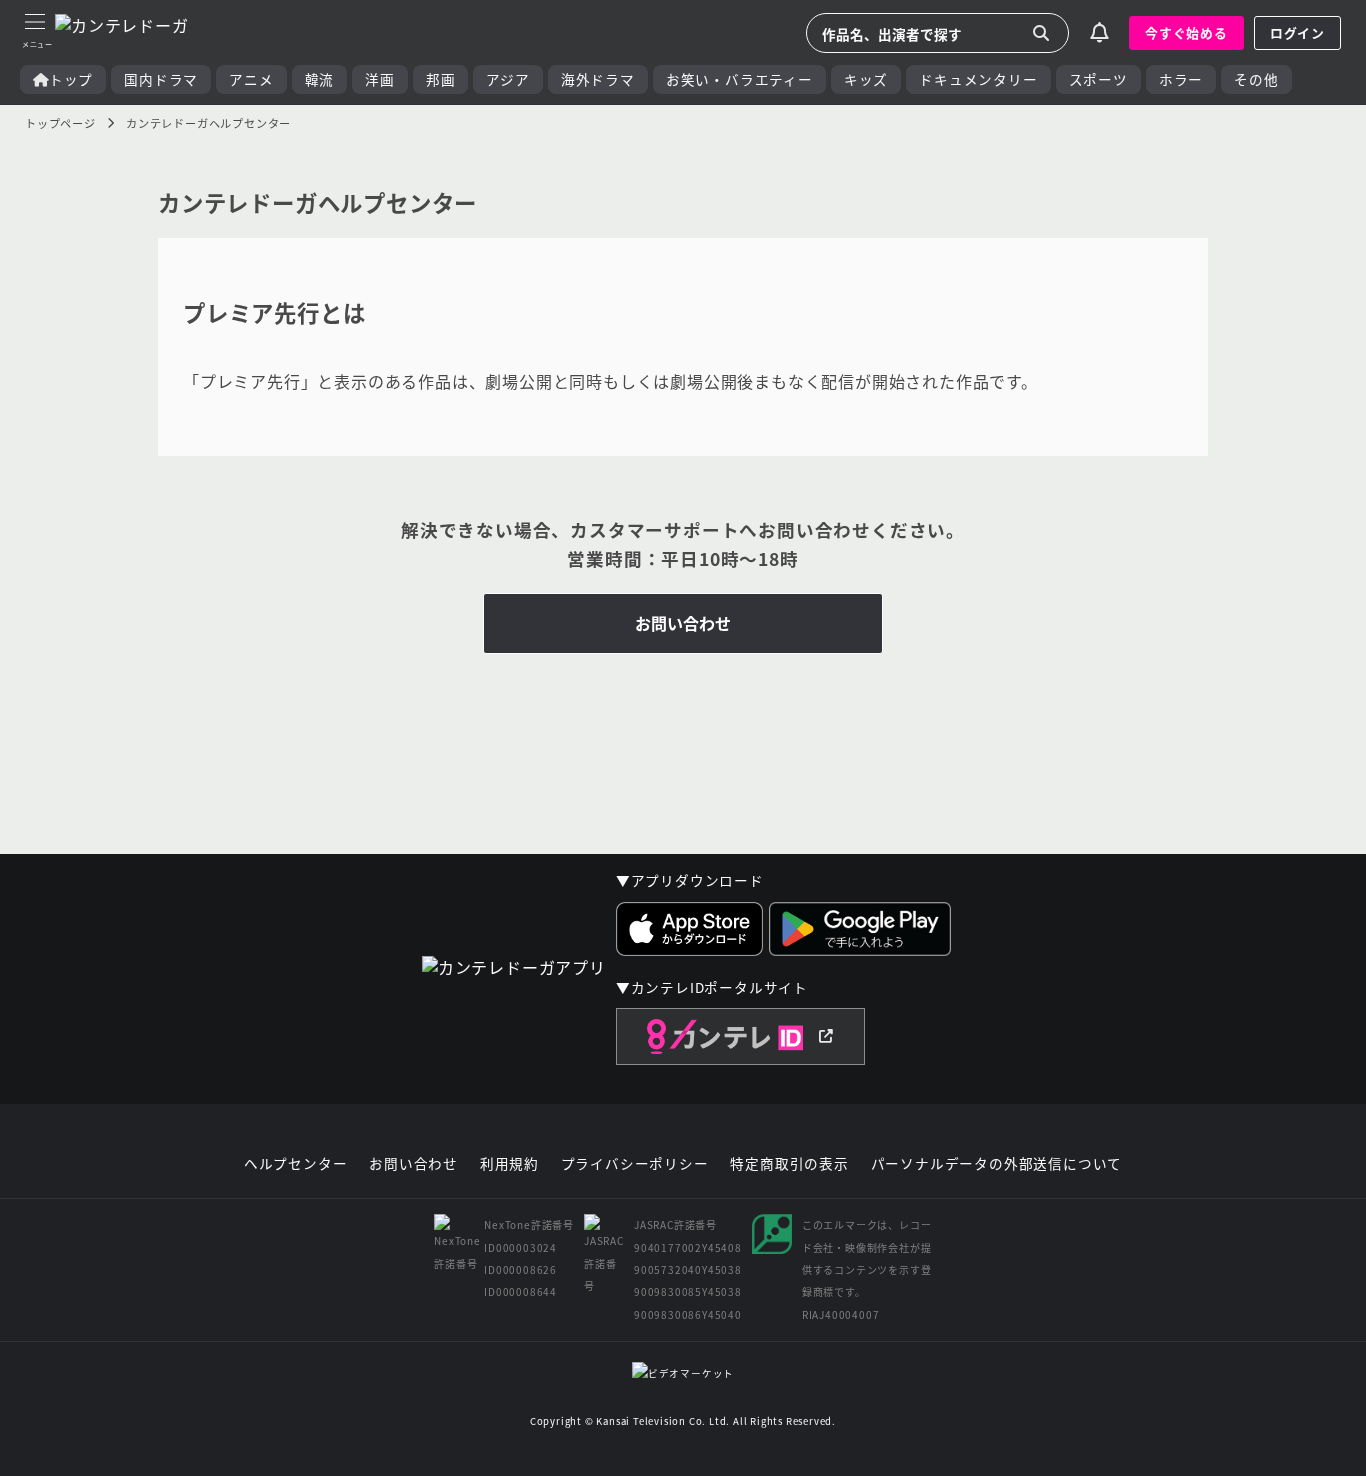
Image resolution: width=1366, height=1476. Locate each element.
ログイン (1297, 32)
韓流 (320, 79)
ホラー (1181, 79)
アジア (507, 79)
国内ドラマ (161, 79)
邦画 (441, 79)
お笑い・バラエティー (739, 79)
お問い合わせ (683, 623)
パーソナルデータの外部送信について (997, 1164)
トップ (71, 79)
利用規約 (509, 1164)
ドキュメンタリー (978, 79)
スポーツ (1098, 79)
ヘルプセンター (296, 1164)
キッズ (866, 79)
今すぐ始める (1186, 32)
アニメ (251, 79)
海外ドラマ (598, 79)
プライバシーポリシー (635, 1164)
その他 (1256, 79)
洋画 (380, 79)
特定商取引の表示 (789, 1164)
